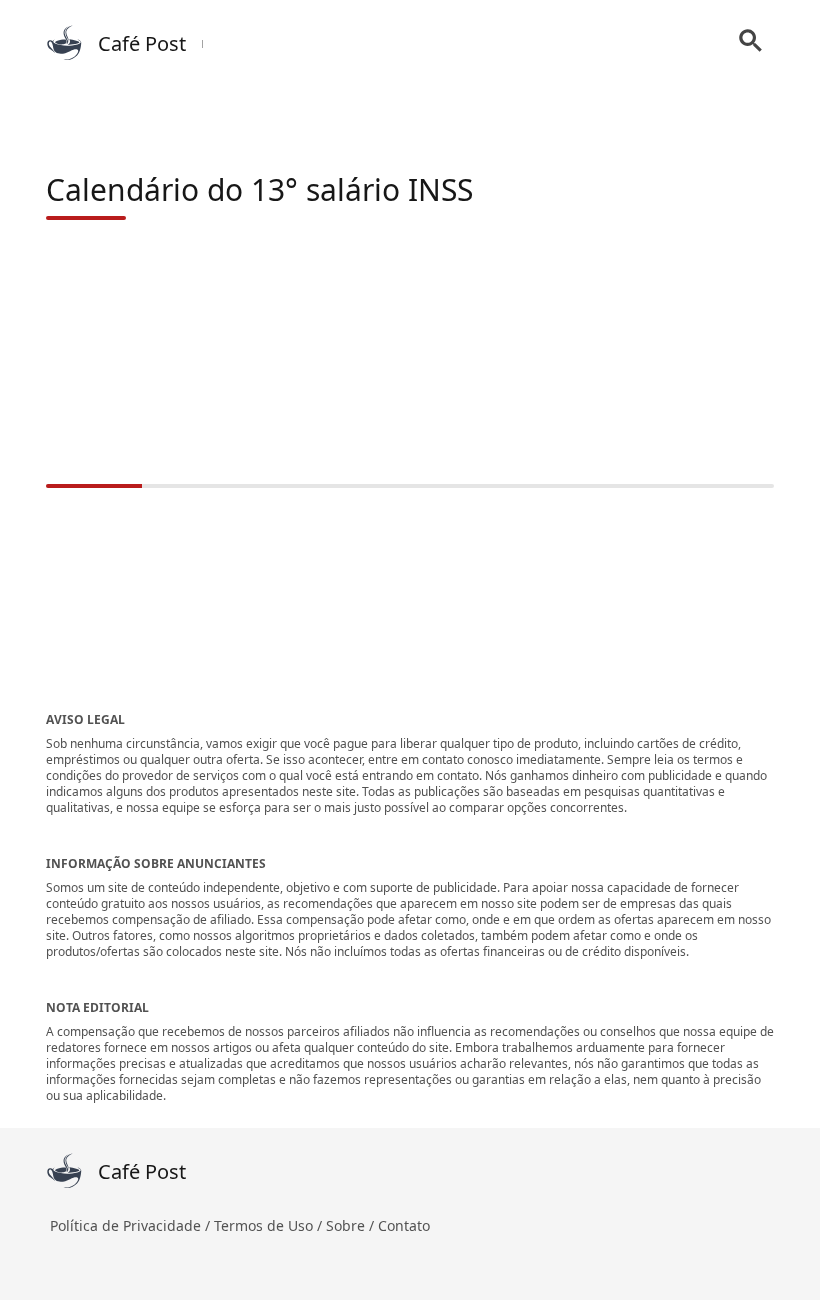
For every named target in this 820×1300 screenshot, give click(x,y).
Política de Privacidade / (132, 1225)
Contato (404, 1225)
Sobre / (352, 1225)
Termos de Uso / (270, 1225)
